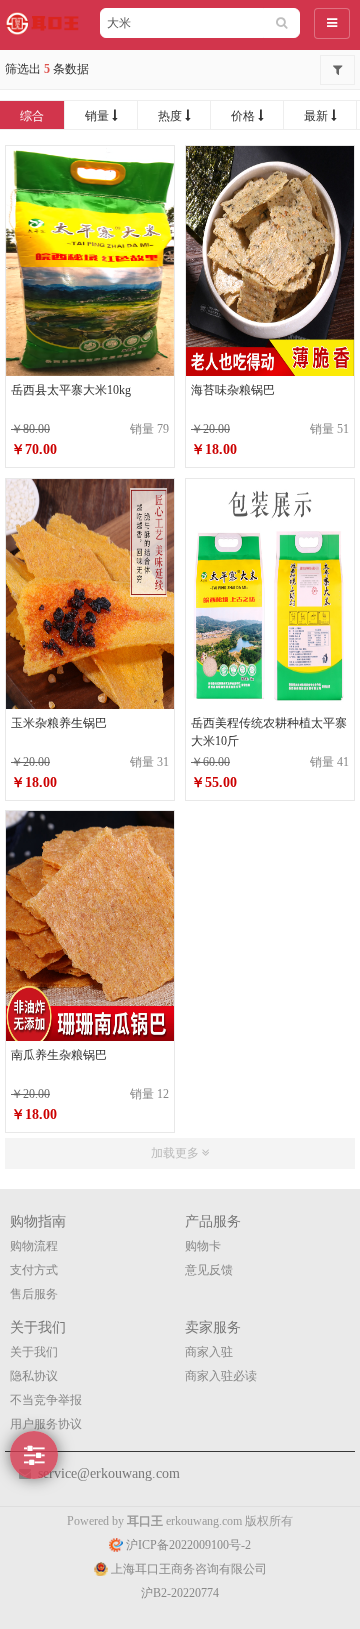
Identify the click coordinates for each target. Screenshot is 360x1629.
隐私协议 (34, 1376)
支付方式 (34, 1270)
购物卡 (203, 1246)
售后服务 (34, 1294)
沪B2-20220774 (180, 1593)
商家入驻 (209, 1352)
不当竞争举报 (46, 1400)
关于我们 (34, 1352)
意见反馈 (209, 1270)
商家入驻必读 (221, 1376)
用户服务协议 (46, 1424)
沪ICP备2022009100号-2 (187, 1545)
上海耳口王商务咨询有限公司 (187, 1569)
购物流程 (34, 1246)
